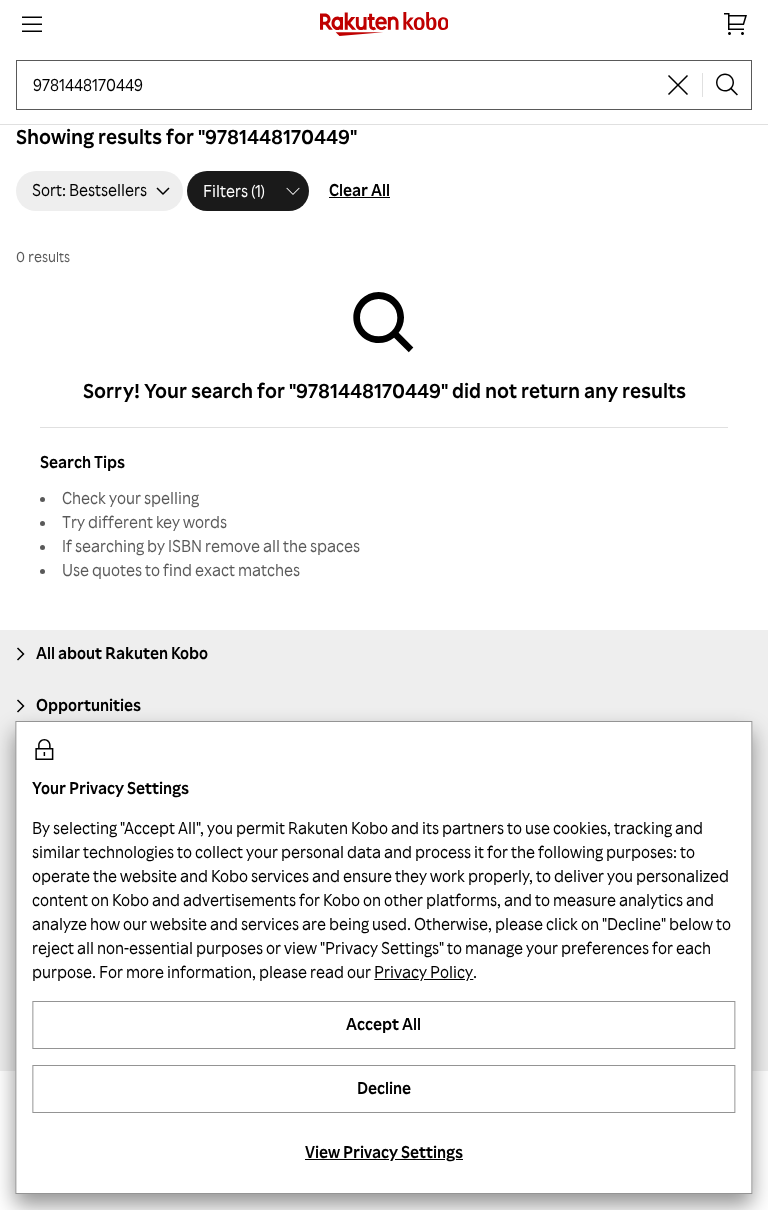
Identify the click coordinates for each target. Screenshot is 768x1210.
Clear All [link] (359, 190)
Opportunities (88, 705)
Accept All (383, 1024)
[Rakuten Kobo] (384, 24)
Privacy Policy (423, 972)
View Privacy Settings (384, 1152)
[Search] (727, 85)
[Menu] (32, 24)
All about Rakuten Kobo (122, 653)
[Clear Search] (678, 85)
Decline (384, 1088)
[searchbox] (343, 85)
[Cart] (736, 24)
